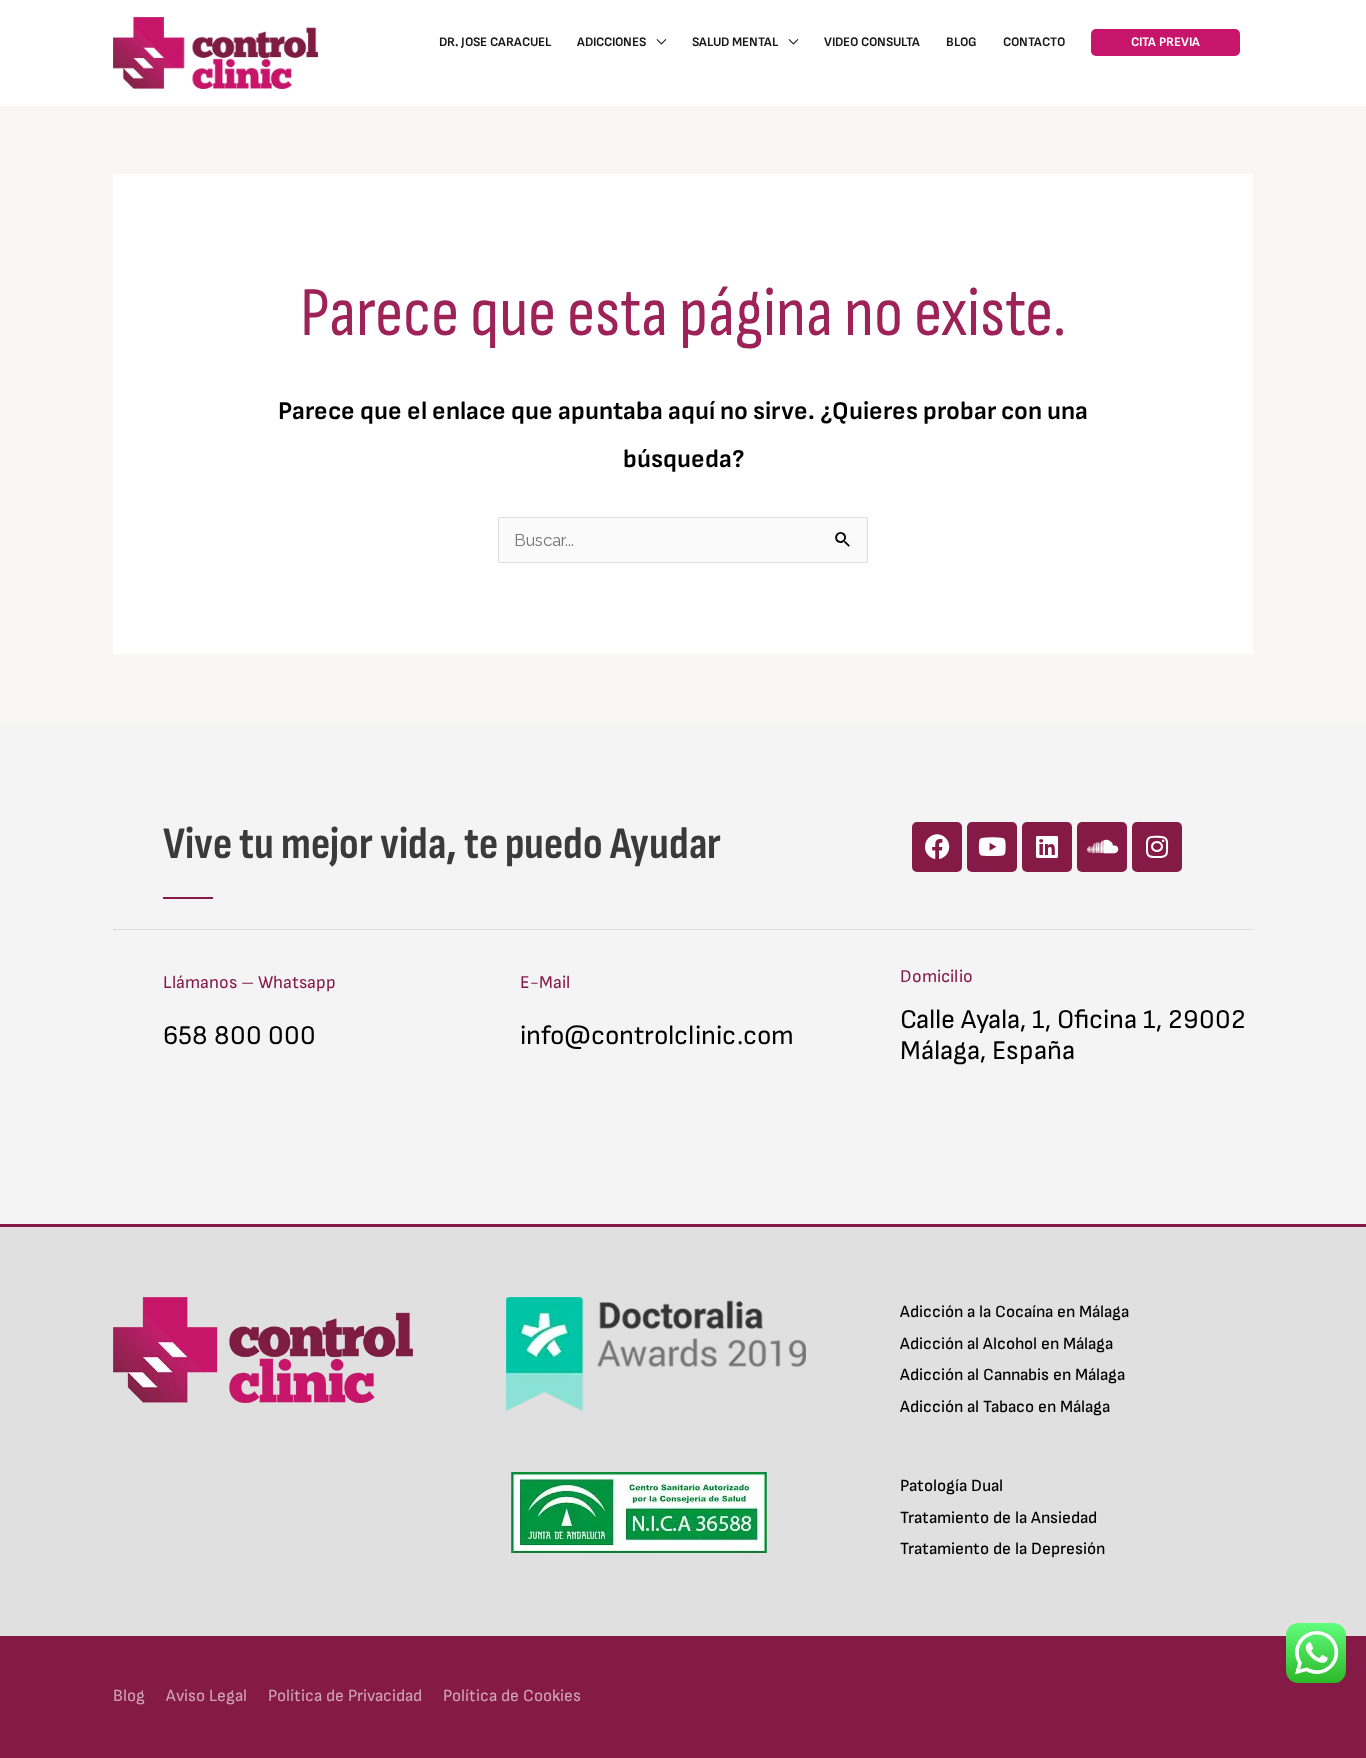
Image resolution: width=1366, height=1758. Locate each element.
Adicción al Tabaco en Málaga (1005, 1407)
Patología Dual (951, 1486)
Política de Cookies (512, 1696)
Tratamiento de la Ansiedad (998, 1518)
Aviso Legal (206, 1696)
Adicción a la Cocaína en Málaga (1014, 1312)
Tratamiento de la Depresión (1002, 1549)
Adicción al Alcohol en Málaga (1006, 1344)
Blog (129, 1696)
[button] (1165, 42)
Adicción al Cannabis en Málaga (1012, 1375)
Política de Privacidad (345, 1696)
